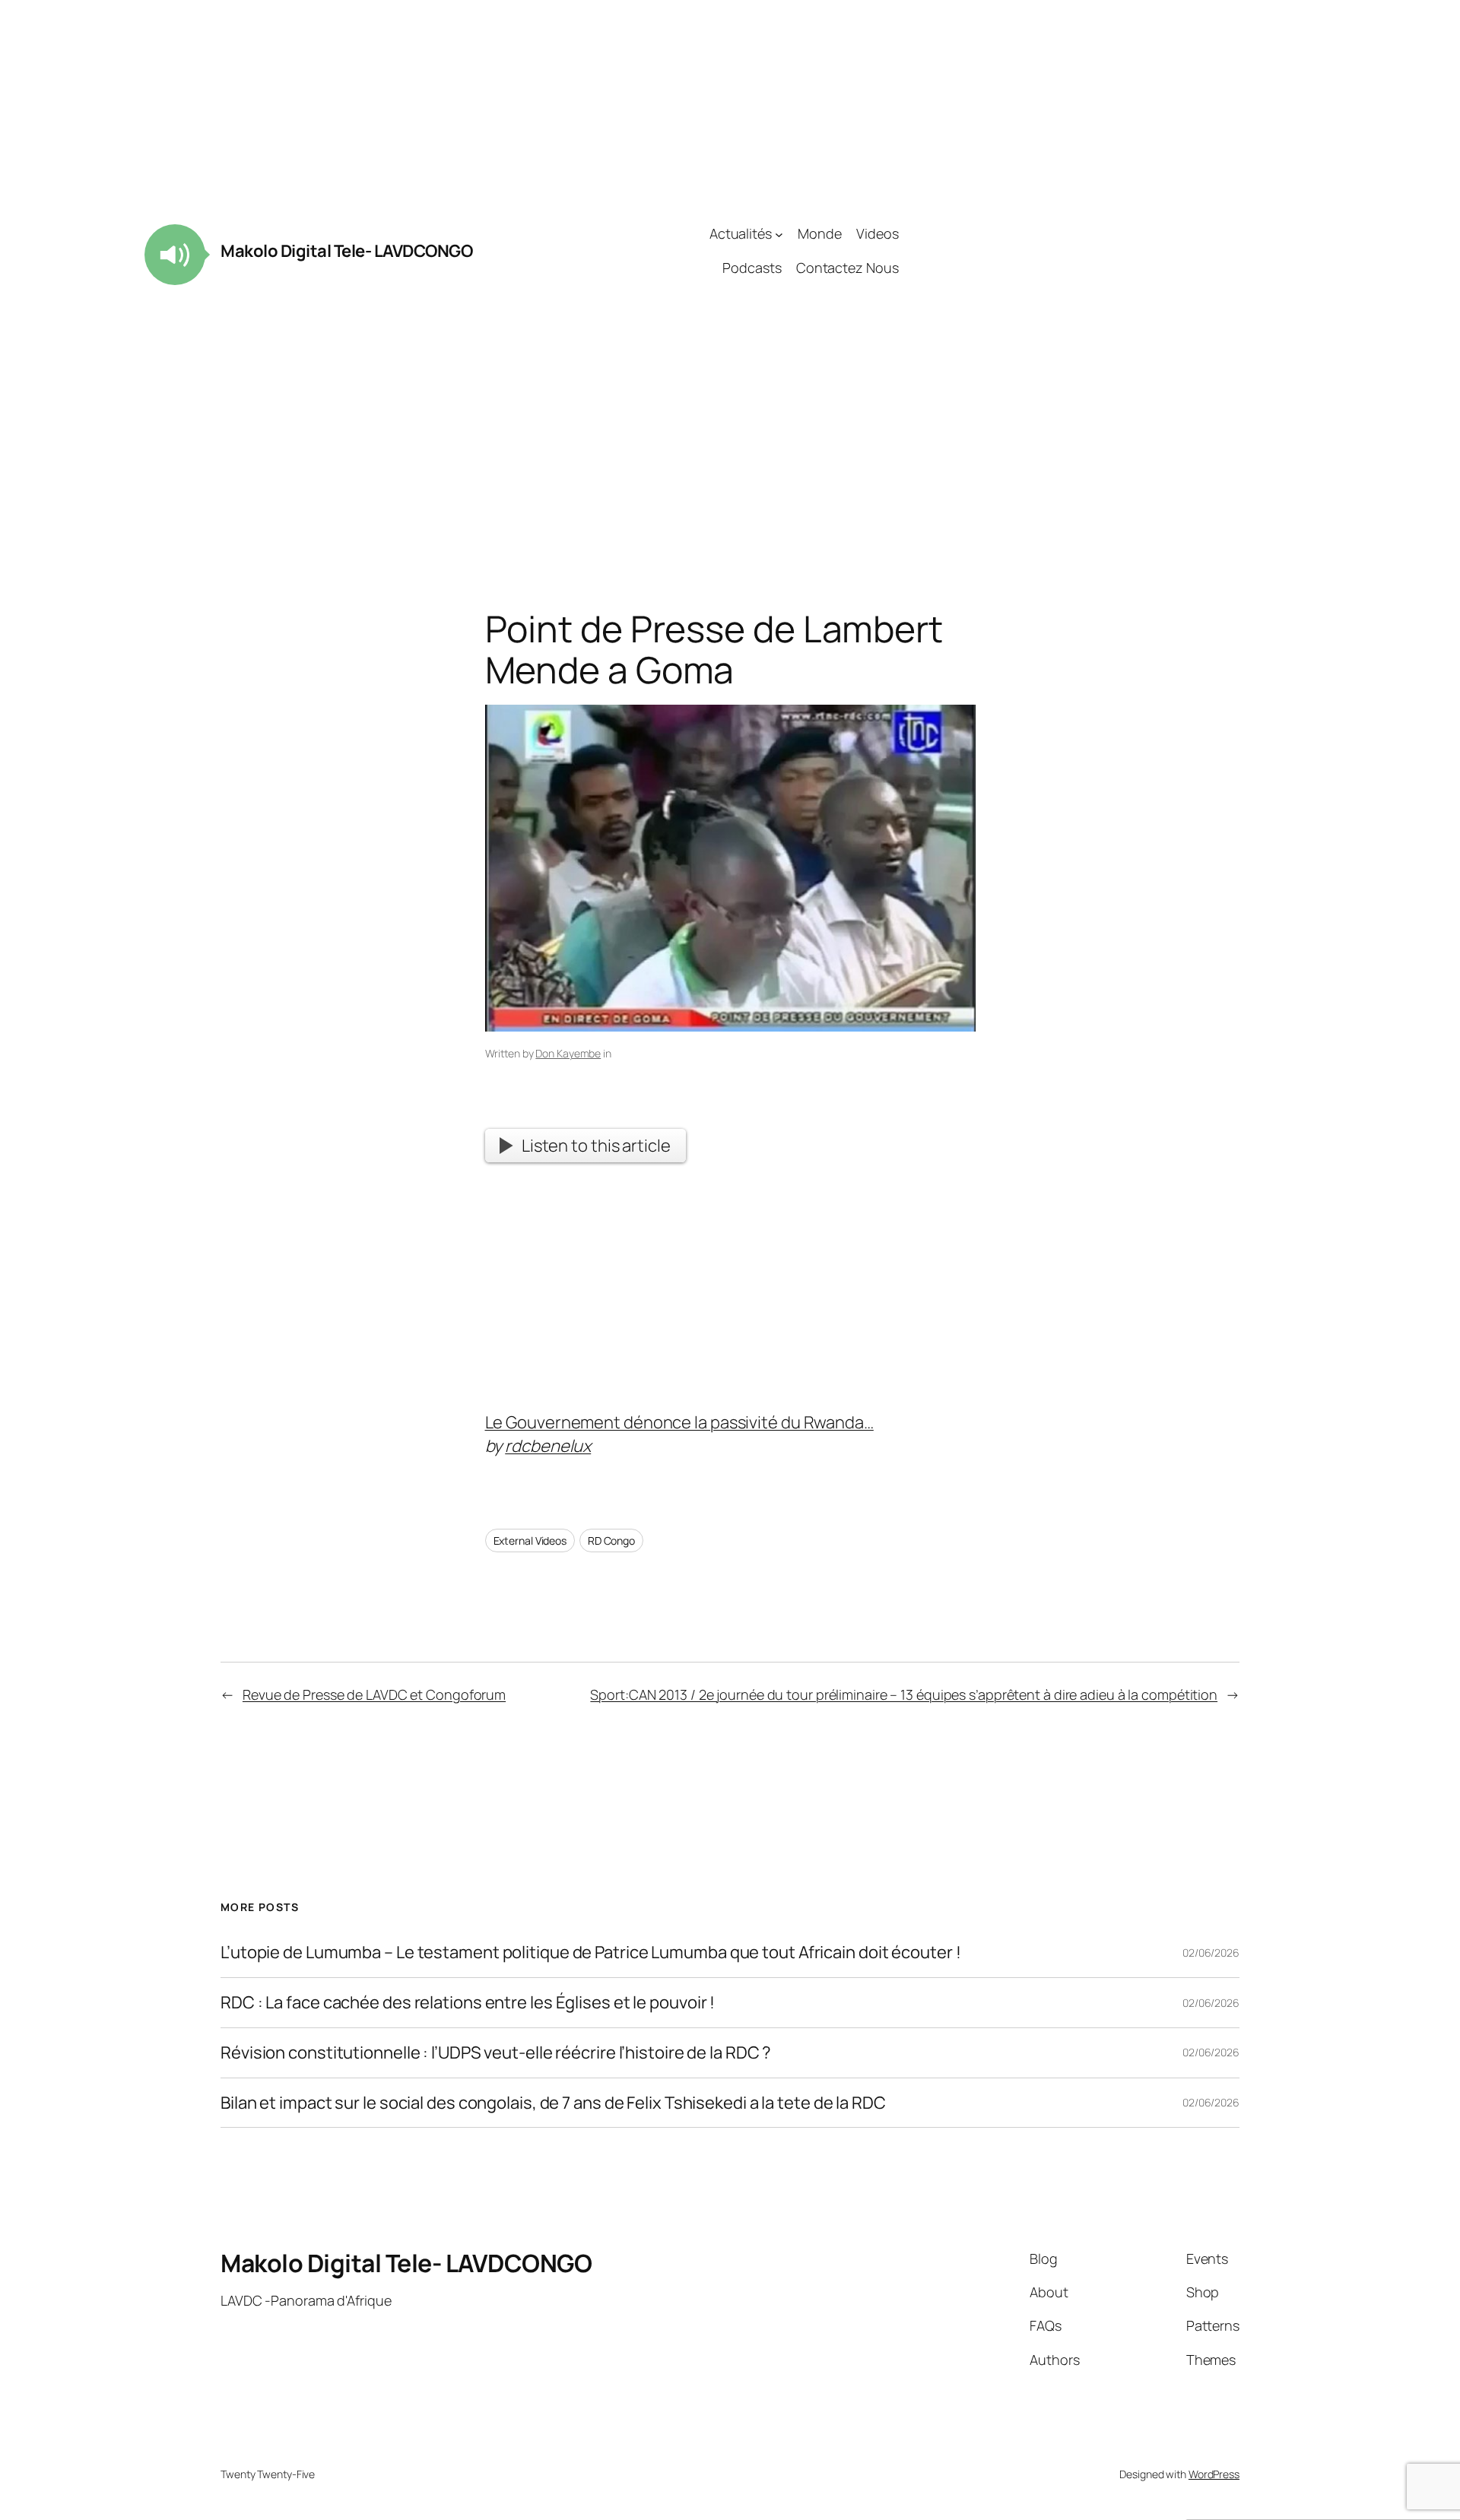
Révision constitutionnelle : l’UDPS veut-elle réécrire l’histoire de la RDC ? (496, 2053)
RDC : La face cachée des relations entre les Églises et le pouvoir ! (468, 2003)
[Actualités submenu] (779, 234)
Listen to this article (596, 1146)
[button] (175, 255)
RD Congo (611, 1541)
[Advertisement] (1069, 251)
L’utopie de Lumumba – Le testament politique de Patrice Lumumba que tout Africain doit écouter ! (590, 1953)
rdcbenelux (548, 1446)
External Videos (530, 1541)
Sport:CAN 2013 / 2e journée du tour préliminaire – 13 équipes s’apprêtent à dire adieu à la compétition (904, 1694)
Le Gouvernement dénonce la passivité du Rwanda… (679, 1422)
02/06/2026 (1211, 1953)
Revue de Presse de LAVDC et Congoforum (374, 1694)
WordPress (1214, 2474)
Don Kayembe (568, 1053)
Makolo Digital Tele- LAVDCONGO (346, 251)
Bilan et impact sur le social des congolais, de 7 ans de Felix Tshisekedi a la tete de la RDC (553, 2103)
